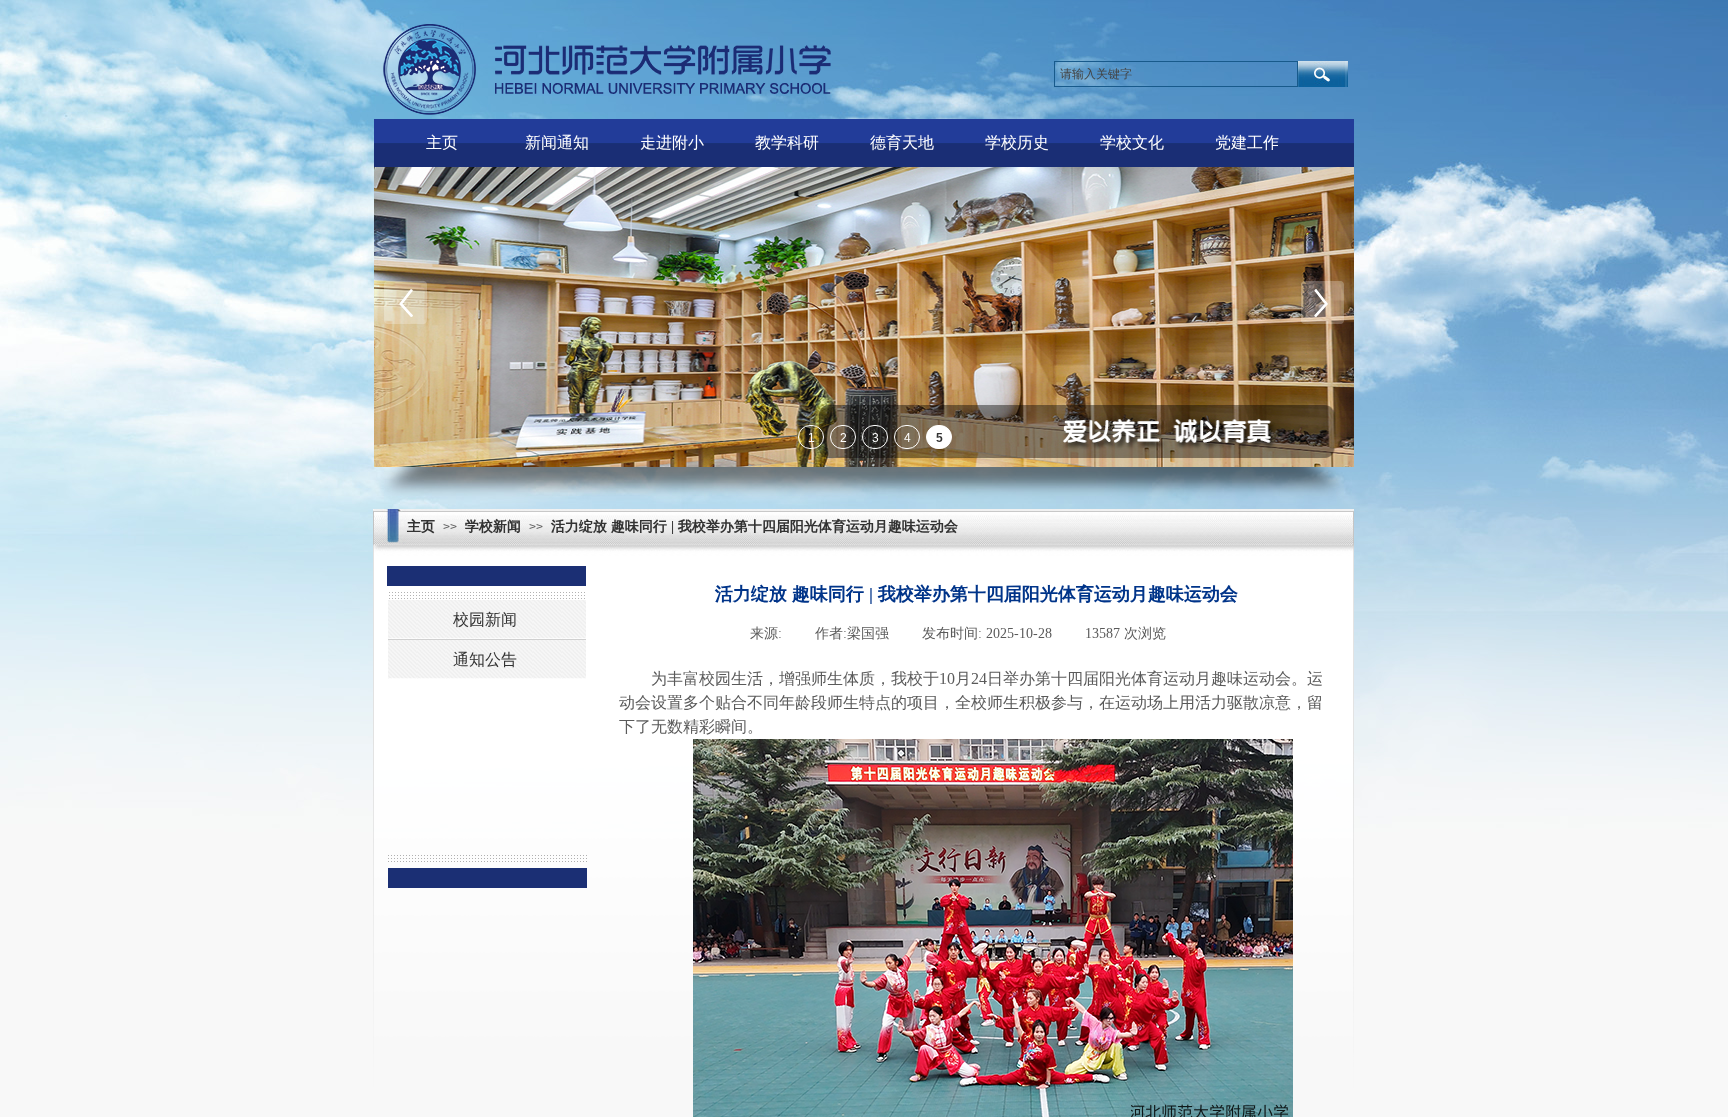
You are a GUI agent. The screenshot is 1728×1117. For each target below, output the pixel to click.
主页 (442, 142)
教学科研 (787, 142)
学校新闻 (493, 526)
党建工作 (1247, 142)
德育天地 (902, 142)
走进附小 (672, 142)
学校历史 (1017, 142)
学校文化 (1132, 142)
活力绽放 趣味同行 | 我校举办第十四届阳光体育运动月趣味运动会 (754, 526)
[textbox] (1176, 74)
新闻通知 (557, 142)
